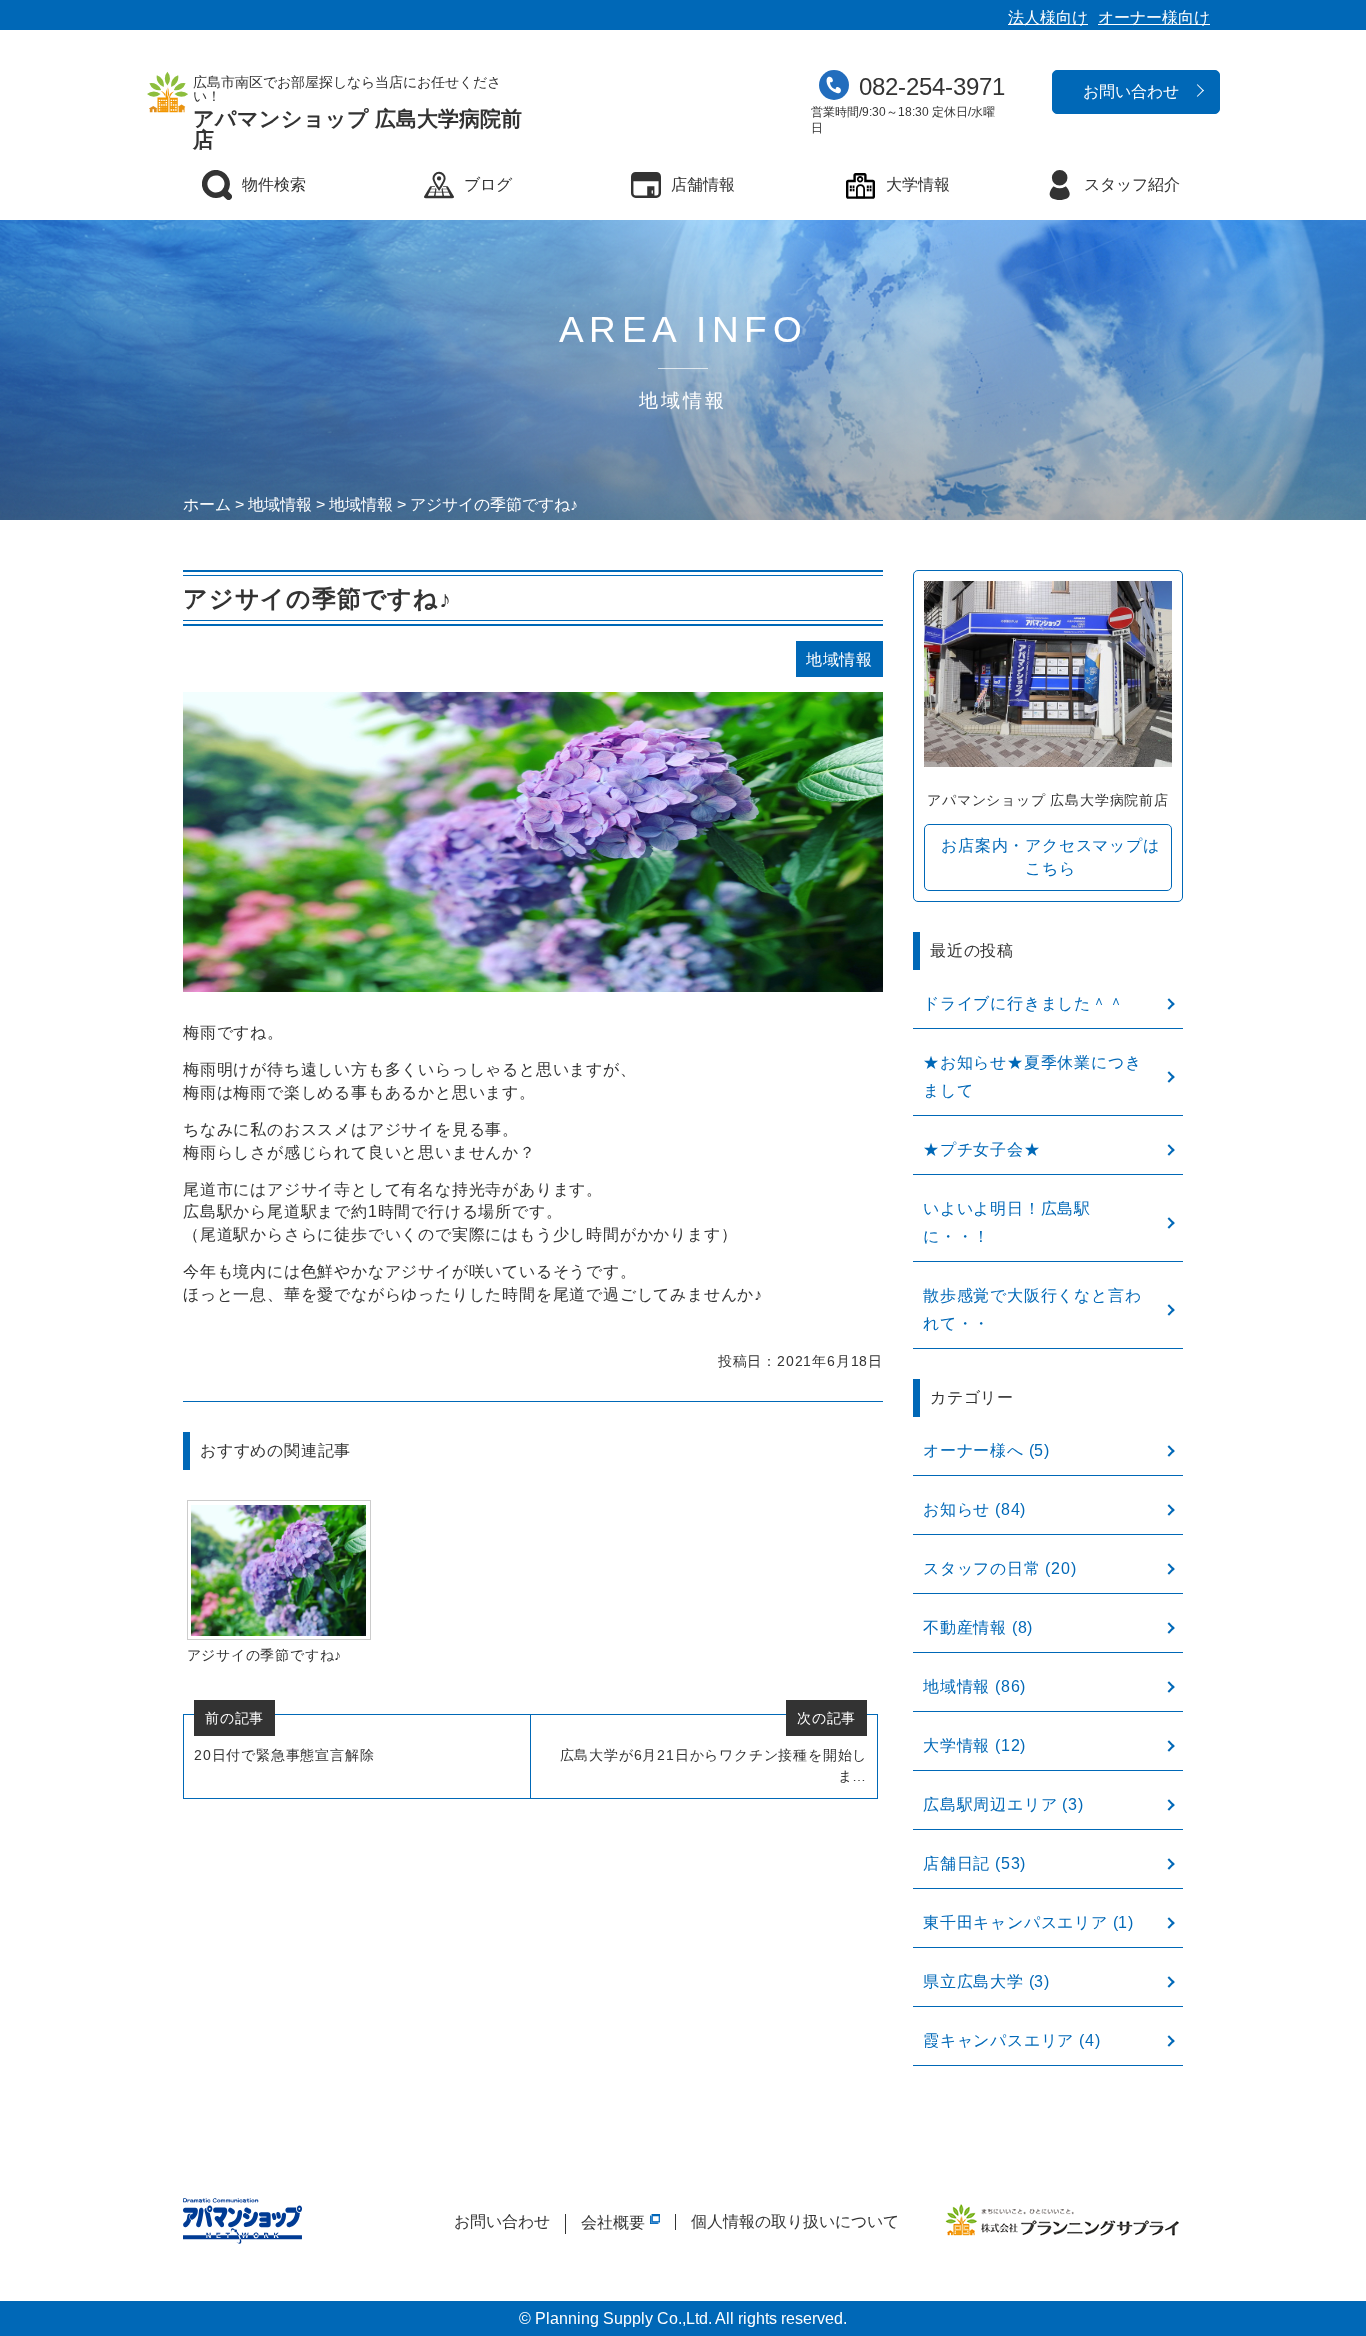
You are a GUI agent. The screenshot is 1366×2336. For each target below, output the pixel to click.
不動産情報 (965, 1627)
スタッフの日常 (982, 1568)
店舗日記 (956, 1863)
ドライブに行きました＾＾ (1024, 1003)
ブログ (488, 184)
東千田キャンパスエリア (1015, 1922)
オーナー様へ (973, 1450)
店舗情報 (703, 184)
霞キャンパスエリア (998, 2040)
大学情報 (918, 184)
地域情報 (956, 1686)
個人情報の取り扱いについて (795, 2221)
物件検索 (274, 184)
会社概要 (613, 2222)
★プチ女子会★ (982, 1149)
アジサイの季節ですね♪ (265, 1655)
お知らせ (956, 1509)
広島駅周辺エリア (990, 1804)
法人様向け (1048, 18)
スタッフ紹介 (1132, 184)
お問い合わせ (1131, 91)
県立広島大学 (973, 1981)
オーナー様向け (1154, 18)
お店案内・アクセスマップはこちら (1050, 856)
